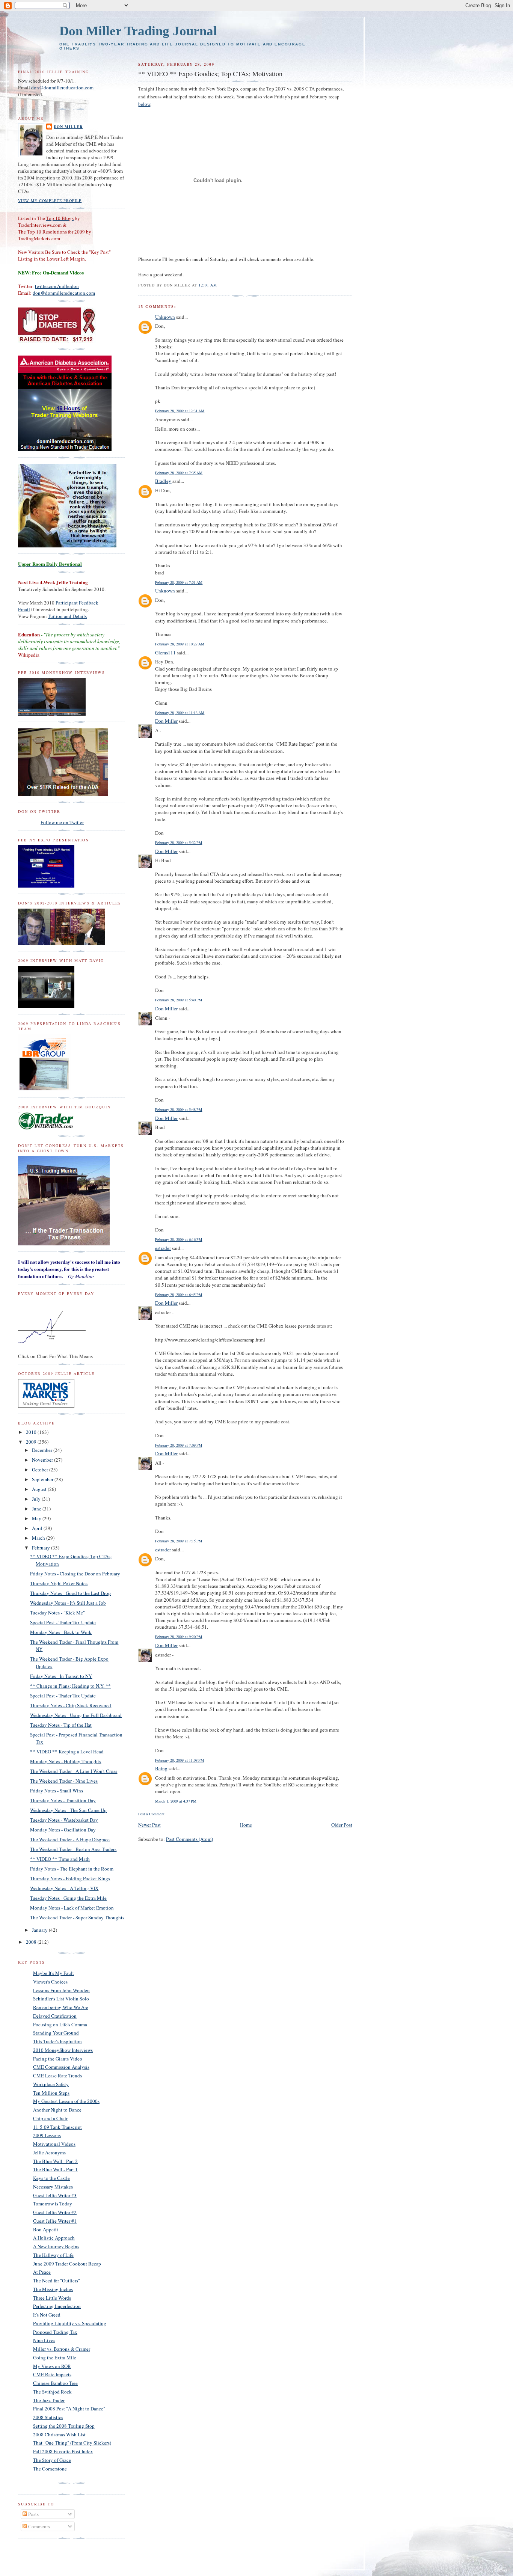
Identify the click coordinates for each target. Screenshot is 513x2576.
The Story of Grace (52, 2460)
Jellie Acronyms (49, 2152)
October (41, 1470)
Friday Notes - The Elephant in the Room (72, 1869)
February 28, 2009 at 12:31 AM (180, 411)
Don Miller (166, 721)
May (37, 1518)
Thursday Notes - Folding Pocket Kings (70, 1878)
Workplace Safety (51, 2084)
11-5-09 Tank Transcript (57, 2127)
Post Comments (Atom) (189, 1839)
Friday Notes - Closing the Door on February (75, 1574)
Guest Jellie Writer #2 (55, 2212)
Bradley (163, 481)
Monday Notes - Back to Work (61, 1632)
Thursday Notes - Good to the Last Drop (70, 1593)
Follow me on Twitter (62, 822)
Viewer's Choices (50, 1982)
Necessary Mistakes (53, 2187)
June (37, 1509)
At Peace (42, 2272)
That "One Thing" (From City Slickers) (72, 2443)
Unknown (165, 317)
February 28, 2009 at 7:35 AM (179, 473)
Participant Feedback (77, 603)
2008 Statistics (48, 2417)
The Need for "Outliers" (57, 2281)
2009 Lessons (47, 2135)
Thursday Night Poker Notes (59, 1583)
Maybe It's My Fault (54, 1973)
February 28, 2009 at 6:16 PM (179, 1239)
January (40, 1930)
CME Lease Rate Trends (57, 2076)
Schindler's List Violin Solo (61, 1999)
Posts (33, 2514)
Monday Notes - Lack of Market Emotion (72, 1908)
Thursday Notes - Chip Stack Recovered (71, 1705)
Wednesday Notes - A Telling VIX (64, 1888)
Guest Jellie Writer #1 (55, 2221)
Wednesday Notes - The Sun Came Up (68, 1810)
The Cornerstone (50, 2469)
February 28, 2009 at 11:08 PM (180, 1760)
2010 (32, 1432)
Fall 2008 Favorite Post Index (63, 2451)
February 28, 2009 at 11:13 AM (180, 713)
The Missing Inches (53, 2289)
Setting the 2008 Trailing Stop (64, 2426)
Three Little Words (52, 2298)
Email (24, 609)
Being (161, 1768)
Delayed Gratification (55, 2016)
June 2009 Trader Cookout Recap (67, 2264)
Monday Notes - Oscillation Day (63, 1830)
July (37, 1499)
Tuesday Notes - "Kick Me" (57, 1613)
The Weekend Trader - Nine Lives (64, 1781)
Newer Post (149, 1825)
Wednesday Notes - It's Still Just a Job (68, 1603)
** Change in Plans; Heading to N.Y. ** (70, 1686)
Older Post (342, 1825)
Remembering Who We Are (61, 2007)
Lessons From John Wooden (61, 1990)
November (43, 1460)
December (43, 1450)
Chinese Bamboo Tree (55, 2383)
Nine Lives (44, 2340)
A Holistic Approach (54, 2238)
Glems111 (165, 653)
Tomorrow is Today (53, 2204)
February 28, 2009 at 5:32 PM (179, 843)
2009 (32, 1442)
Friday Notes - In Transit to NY (61, 1676)
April (38, 1528)
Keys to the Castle (51, 2178)
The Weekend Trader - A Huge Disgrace (70, 1839)
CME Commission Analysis (61, 2067)
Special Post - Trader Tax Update (63, 1622)
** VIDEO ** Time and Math (60, 1859)
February (41, 1548)
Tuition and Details (67, 616)
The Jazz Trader (49, 2400)
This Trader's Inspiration (57, 2041)
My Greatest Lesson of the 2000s (66, 2101)
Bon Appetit (46, 2229)
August (40, 1489)
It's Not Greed (47, 2315)
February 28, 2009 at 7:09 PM (179, 1445)
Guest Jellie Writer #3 (55, 2195)
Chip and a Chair (50, 2118)
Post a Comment (151, 1814)
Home (246, 1825)
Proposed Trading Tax (55, 2332)
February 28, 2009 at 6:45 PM (179, 1295)
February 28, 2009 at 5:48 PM (179, 1109)
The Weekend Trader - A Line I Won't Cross (74, 1771)
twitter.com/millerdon (57, 286)
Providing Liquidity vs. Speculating (70, 2323)
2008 (32, 1942)
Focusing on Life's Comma (60, 2024)
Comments (38, 2526)
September (43, 1479)
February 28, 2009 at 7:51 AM (179, 582)
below (144, 104)
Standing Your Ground (56, 2033)
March (39, 1538)
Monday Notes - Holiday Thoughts (66, 1761)
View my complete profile (50, 200)
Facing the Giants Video (58, 2059)
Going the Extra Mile (55, 2357)
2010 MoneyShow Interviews (63, 2050)
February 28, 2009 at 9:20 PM (179, 1637)
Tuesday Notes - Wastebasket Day (64, 1820)
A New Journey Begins (56, 2246)
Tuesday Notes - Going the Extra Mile (68, 1898)
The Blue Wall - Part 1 (55, 2169)
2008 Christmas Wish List (59, 2434)
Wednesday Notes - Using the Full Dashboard (76, 1715)
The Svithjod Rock (52, 2392)
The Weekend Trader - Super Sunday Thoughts (77, 1917)
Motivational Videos (54, 2144)
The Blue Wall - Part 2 (55, 2161)
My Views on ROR (52, 2366)
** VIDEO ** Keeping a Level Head (67, 1751)
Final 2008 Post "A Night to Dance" (69, 2409)
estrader (163, 1248)
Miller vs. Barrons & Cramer (62, 2349)
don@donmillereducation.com (62, 87)
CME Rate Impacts (52, 2374)
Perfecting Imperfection (57, 2306)
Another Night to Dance (57, 2110)
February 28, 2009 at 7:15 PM (179, 1541)
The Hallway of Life (53, 2255)
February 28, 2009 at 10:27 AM (180, 644)
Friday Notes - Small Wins (57, 1791)
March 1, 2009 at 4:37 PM (176, 1801)
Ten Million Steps (51, 2093)
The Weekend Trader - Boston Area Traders (73, 1849)
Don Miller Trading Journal (138, 31)
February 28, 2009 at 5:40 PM (179, 1000)
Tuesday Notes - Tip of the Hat (61, 1725)
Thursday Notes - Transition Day (63, 1800)
